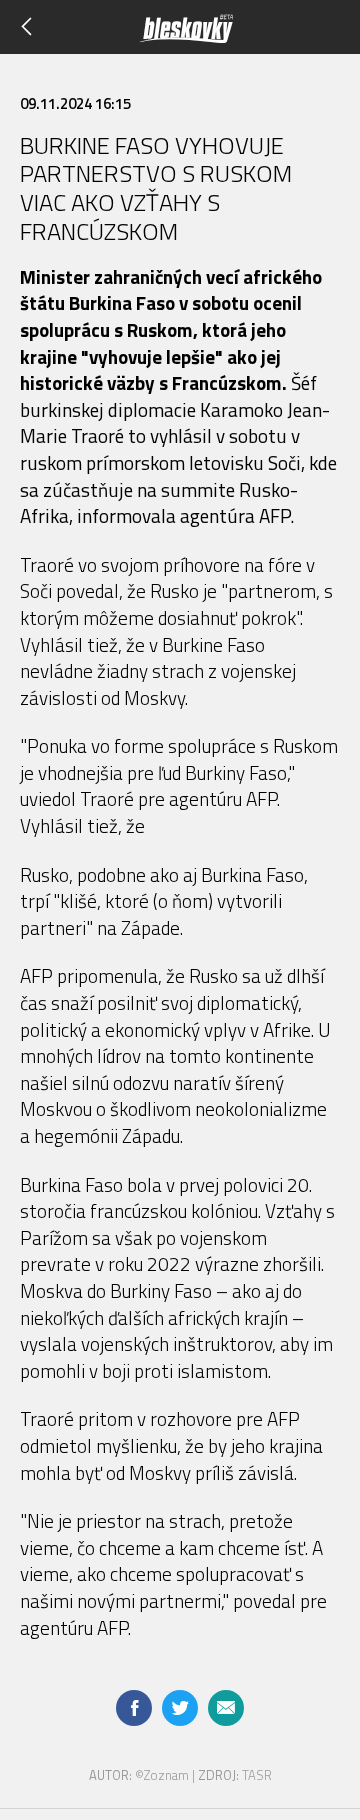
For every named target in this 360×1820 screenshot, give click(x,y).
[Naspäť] (32, 27)
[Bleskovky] (212, 34)
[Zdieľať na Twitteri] (180, 1708)
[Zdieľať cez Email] (226, 1708)
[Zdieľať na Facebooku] (134, 1708)
